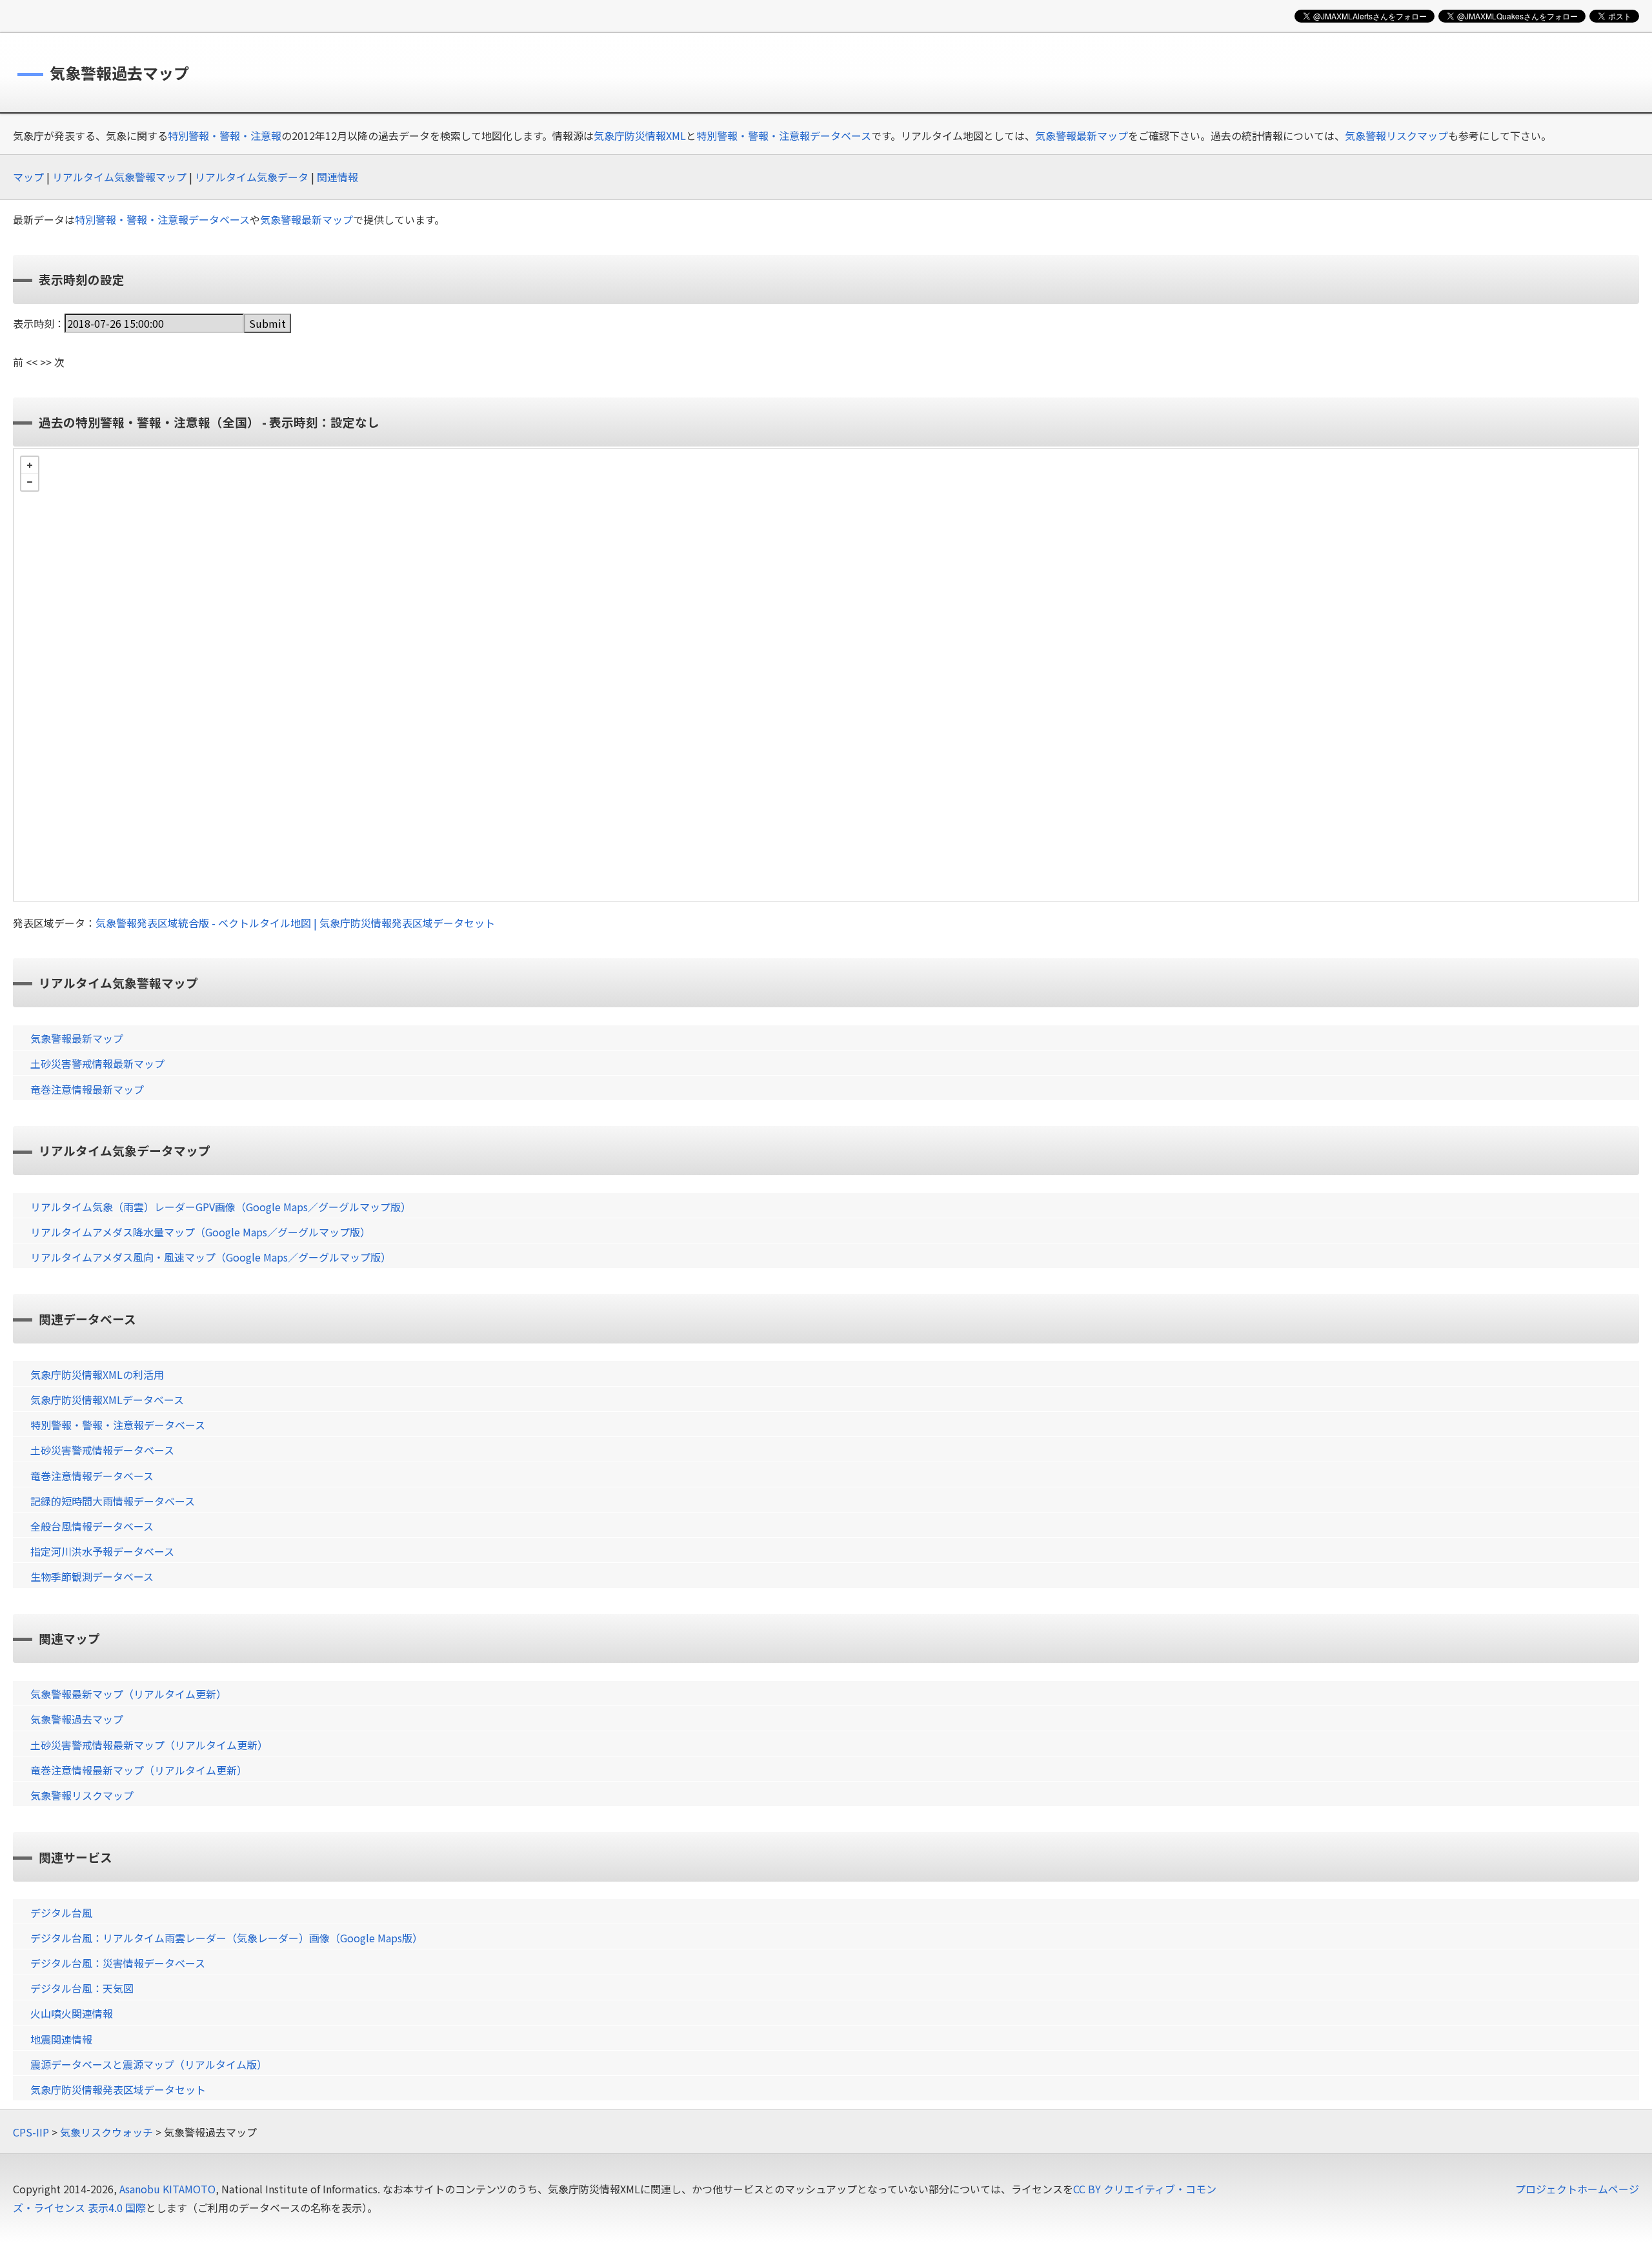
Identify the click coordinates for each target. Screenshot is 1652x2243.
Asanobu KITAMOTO (167, 2189)
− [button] (30, 482)
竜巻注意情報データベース (92, 1476)
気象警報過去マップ (77, 1719)
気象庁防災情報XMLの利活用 (97, 1374)
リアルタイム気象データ (252, 177)
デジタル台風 (61, 1913)
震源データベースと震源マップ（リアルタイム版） (149, 2064)
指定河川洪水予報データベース (102, 1551)
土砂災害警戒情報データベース (102, 1450)
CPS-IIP (31, 2132)
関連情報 (337, 177)
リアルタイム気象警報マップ (119, 177)
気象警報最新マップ (1082, 136)
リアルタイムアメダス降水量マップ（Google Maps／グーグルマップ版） (200, 1232)
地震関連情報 (61, 2039)
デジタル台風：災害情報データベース (118, 1963)
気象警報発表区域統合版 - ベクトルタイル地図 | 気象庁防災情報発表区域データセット (295, 923)
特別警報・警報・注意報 (225, 136)
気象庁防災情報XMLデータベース (107, 1400)
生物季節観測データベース (92, 1576)
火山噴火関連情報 (72, 2013)
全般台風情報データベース (92, 1526)
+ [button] (30, 465)
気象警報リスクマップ (1396, 136)
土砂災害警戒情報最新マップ (97, 1063)
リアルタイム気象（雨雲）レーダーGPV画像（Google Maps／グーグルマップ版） (221, 1207)
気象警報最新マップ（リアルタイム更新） (128, 1694)
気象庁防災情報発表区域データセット (118, 2089)
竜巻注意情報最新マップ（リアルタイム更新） (139, 1770)
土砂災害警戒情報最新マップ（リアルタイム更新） (149, 1745)
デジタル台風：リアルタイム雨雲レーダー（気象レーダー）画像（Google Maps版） (227, 1938)
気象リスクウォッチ (106, 2132)
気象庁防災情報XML (640, 136)
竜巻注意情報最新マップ (87, 1089)
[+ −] (826, 675)
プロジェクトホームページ (1577, 2189)
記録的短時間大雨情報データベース (113, 1501)
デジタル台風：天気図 (82, 1988)
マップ (28, 177)
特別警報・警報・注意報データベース (784, 136)
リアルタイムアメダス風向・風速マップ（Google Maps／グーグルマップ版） (211, 1257)
